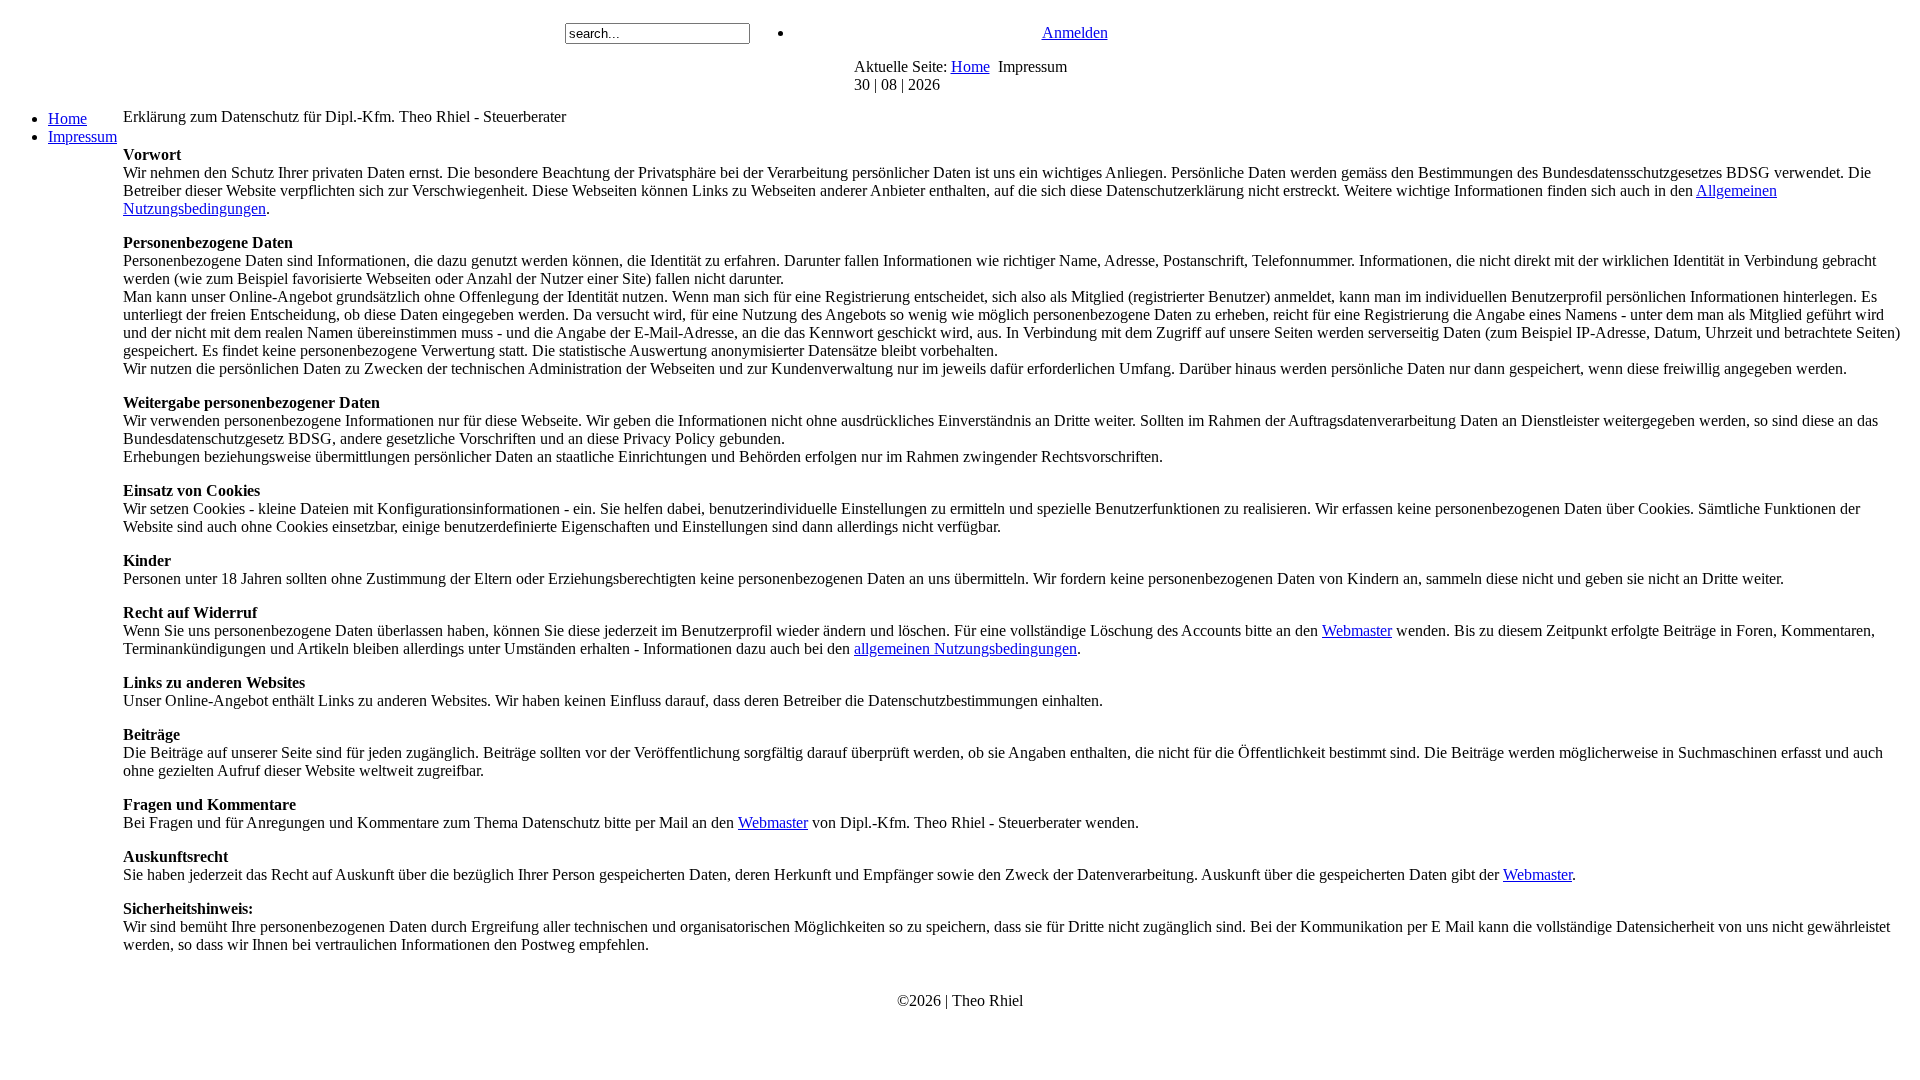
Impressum (82, 136)
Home (970, 66)
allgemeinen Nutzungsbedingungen (965, 648)
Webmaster (1357, 630)
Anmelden (1075, 32)
